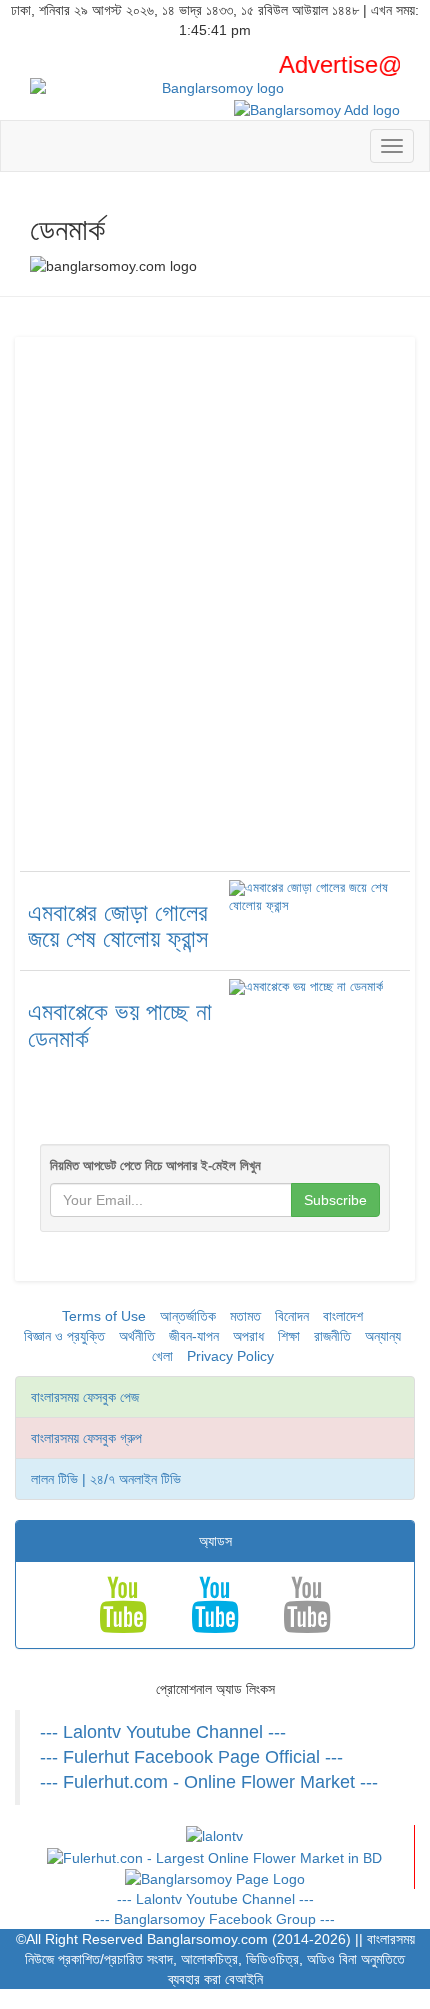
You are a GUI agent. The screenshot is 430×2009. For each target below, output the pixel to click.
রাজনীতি (332, 1336)
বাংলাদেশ (343, 1316)
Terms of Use (104, 1316)
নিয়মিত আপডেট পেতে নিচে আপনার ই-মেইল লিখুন (155, 1165)
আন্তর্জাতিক (188, 1316)
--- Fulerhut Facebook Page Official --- (191, 1757)
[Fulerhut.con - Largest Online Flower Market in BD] (214, 1856)
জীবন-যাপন (194, 1336)
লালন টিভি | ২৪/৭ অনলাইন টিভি (106, 1479)
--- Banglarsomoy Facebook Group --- (215, 1919)
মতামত (245, 1316)
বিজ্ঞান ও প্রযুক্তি (64, 1336)
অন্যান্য (383, 1336)
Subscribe (335, 1200)
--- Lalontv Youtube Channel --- (163, 1732)
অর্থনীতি (137, 1336)
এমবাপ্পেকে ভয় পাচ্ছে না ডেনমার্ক (120, 1024)
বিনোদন (292, 1316)
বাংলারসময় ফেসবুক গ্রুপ (86, 1438)
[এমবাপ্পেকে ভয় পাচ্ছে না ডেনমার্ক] (306, 988)
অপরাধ (248, 1336)
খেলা (162, 1356)
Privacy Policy (230, 1356)
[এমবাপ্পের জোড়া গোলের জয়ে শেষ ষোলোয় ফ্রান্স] (315, 897)
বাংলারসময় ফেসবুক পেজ (85, 1397)
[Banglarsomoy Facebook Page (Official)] (215, 1878)
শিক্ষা (289, 1336)
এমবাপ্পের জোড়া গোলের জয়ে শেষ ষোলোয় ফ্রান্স (118, 925)
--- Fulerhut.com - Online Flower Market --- (209, 1782)
